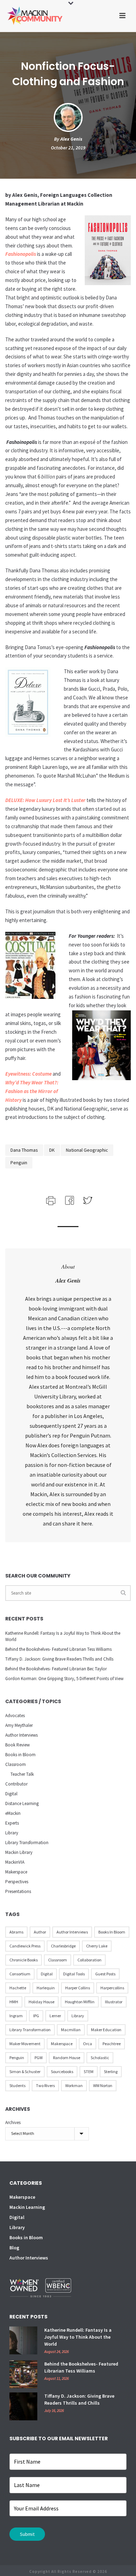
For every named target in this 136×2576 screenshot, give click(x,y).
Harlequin (46, 1988)
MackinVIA (15, 1862)
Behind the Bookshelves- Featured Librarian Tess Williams (58, 1649)
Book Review (17, 1745)
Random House (67, 2058)
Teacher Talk (22, 1774)
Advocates (15, 1716)
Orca (88, 2044)
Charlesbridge (63, 1946)
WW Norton (103, 2085)
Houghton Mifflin (80, 2002)
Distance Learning (22, 1803)
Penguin (19, 1163)
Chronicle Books (24, 1960)
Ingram (16, 2016)
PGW (39, 2058)
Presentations (18, 1891)
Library (12, 1833)
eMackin (13, 1813)
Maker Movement (25, 2044)
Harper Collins (78, 1988)
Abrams (16, 1932)
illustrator (114, 2002)
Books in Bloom (20, 1755)
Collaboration (89, 1960)
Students (17, 2085)
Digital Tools (74, 1974)
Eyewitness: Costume (28, 1074)
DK (52, 1150)
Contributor (16, 1784)
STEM (89, 2072)
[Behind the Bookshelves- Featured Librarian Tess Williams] (23, 2374)
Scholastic (100, 2058)
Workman (74, 2085)
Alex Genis (71, 139)
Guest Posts (105, 1974)
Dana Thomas (24, 1150)
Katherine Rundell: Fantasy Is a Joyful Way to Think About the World (63, 1636)
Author (40, 1932)
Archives (13, 2122)
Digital (11, 1794)
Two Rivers (45, 2085)
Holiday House (41, 2002)
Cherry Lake (97, 1946)
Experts (12, 1823)
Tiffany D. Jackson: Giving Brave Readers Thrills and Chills (59, 1659)
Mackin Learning (27, 2207)
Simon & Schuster (25, 2072)
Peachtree (112, 2044)
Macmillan (71, 2030)
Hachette (18, 1988)
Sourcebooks (62, 2072)
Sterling (111, 2072)
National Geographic (87, 1150)
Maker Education (106, 2030)
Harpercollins (112, 1988)
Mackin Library (19, 1852)
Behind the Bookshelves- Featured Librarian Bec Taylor (56, 1669)
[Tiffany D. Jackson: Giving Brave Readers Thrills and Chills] (23, 2406)
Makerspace (16, 1872)
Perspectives (17, 1882)
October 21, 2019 (68, 148)
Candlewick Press (25, 1946)
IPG (36, 2016)
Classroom (16, 1764)
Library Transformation (27, 1843)
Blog (14, 2248)
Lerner (55, 2016)
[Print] (50, 1200)
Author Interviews (21, 1735)
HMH (14, 2002)
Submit (27, 2534)
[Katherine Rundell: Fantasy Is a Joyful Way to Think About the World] (23, 2340)
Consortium (20, 1974)
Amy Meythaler (19, 1725)
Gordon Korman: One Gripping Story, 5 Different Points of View (64, 1679)
